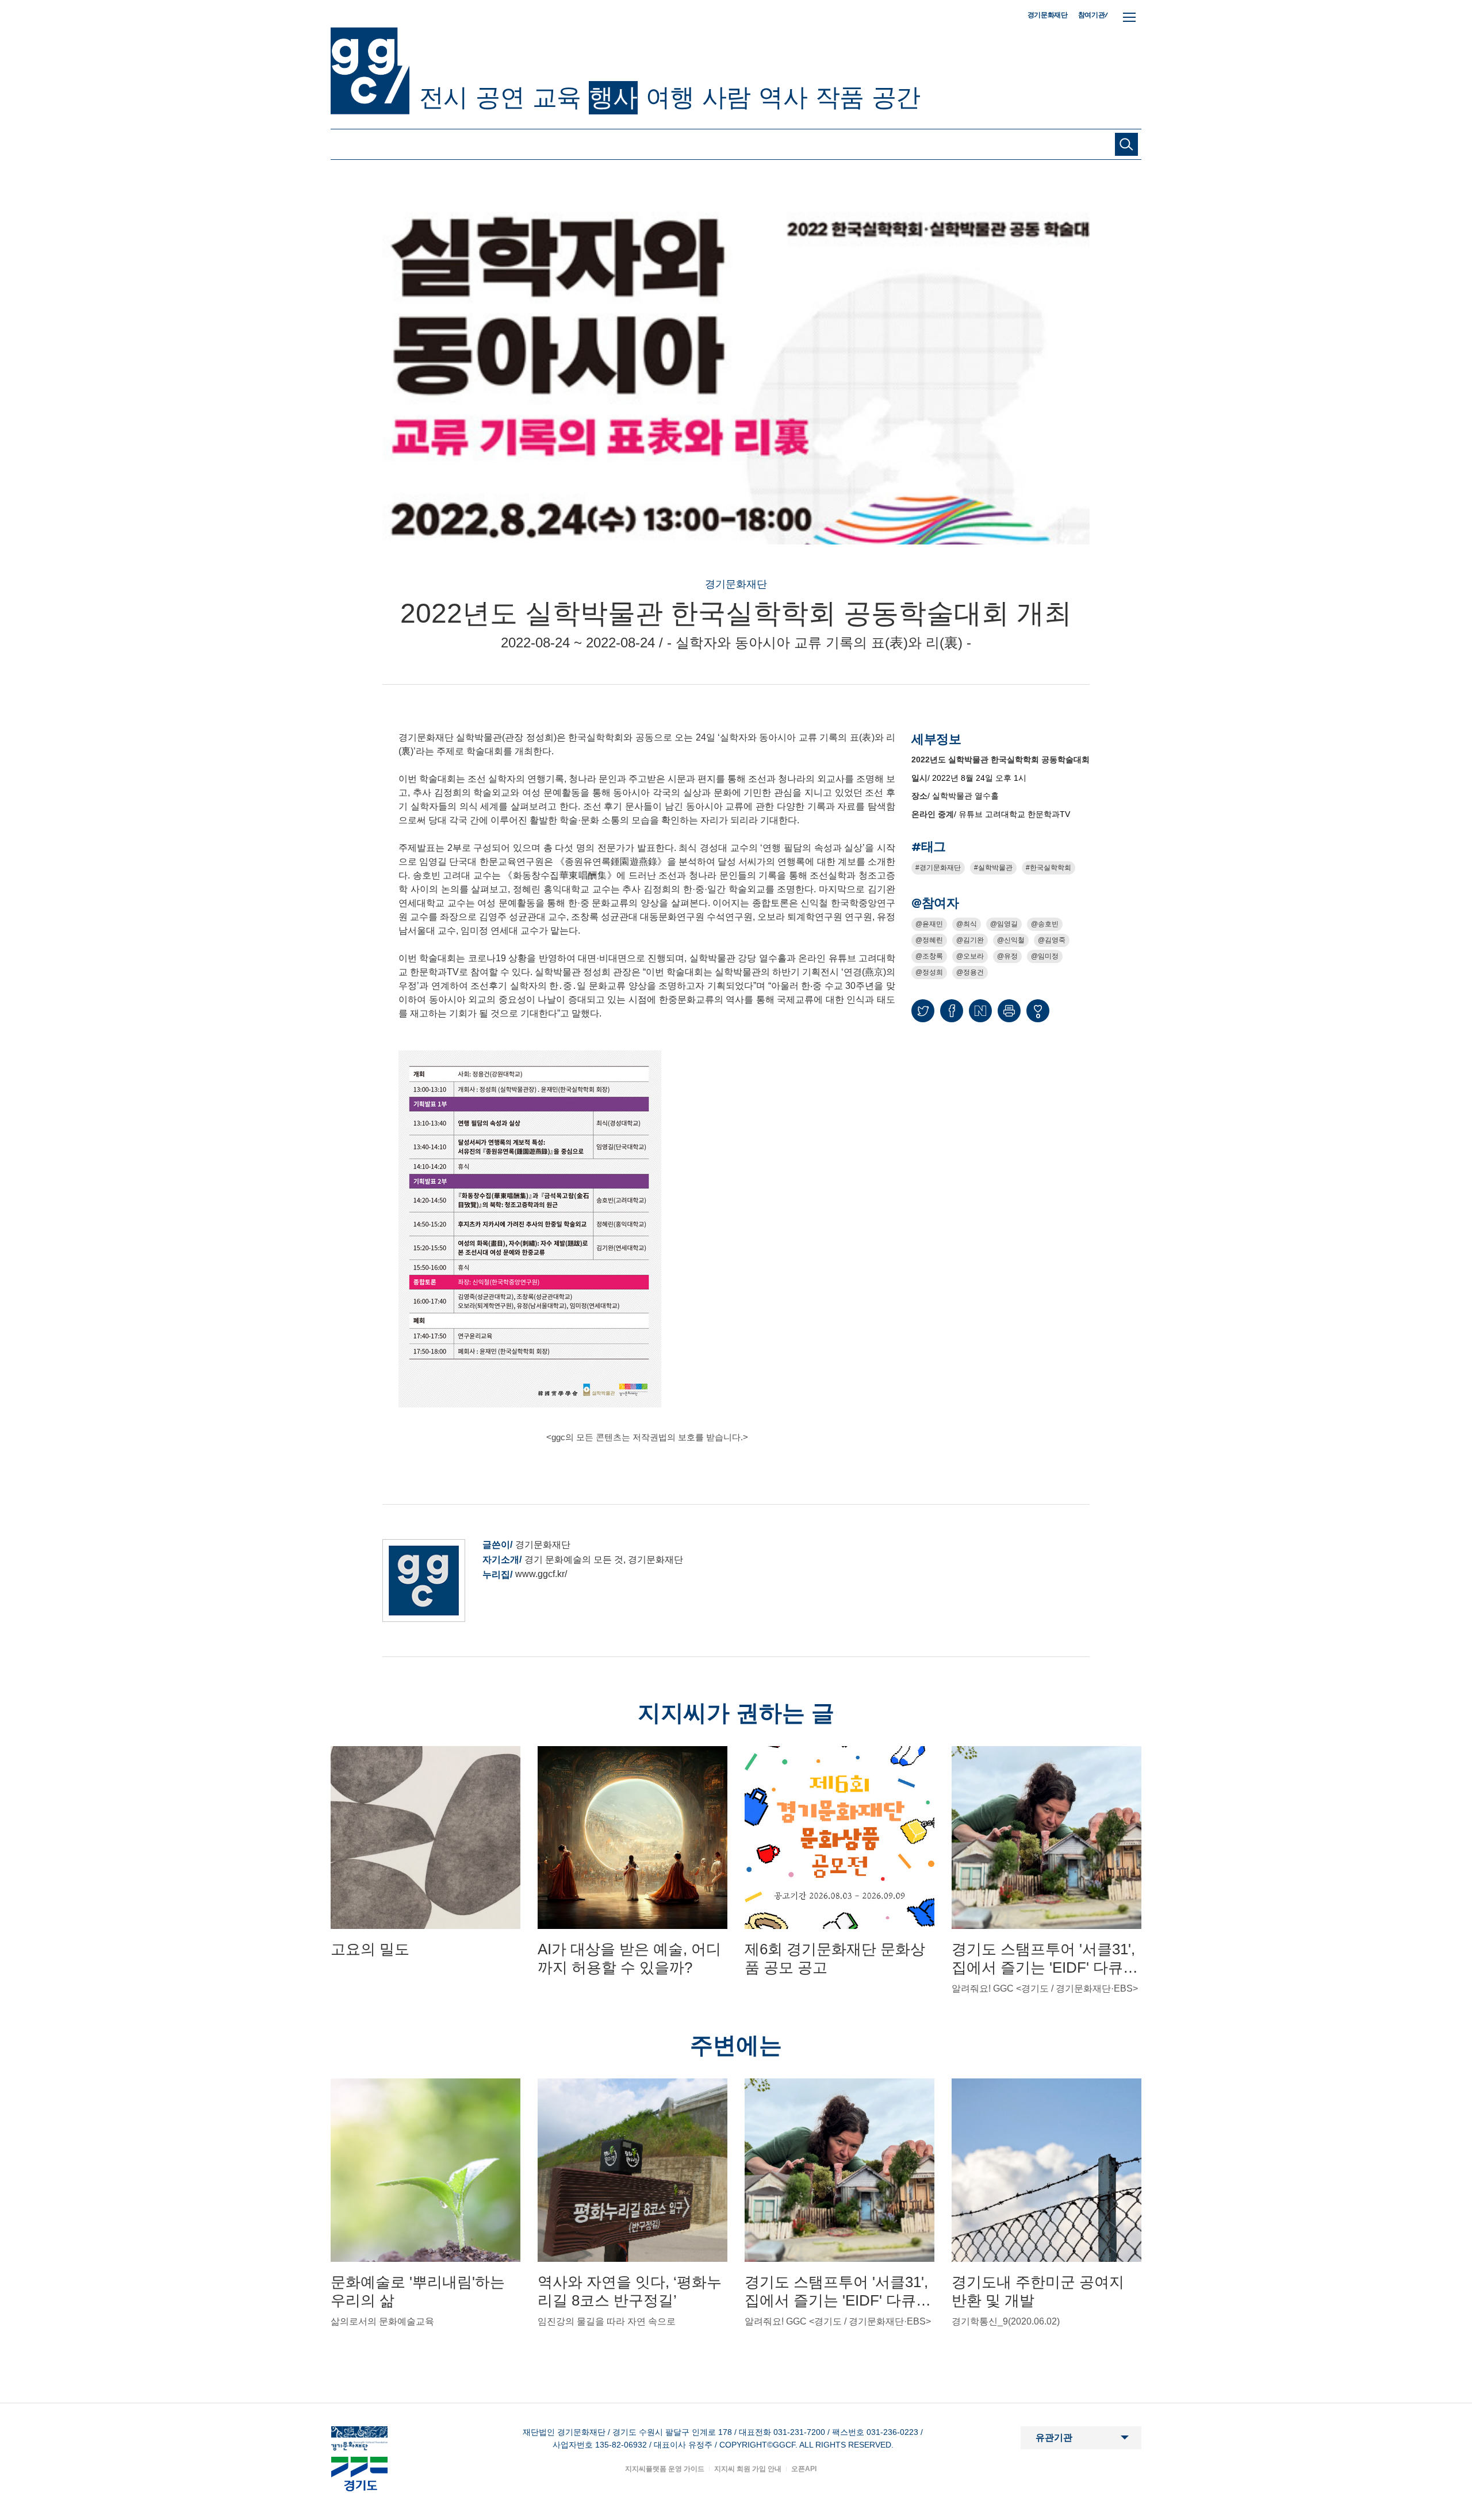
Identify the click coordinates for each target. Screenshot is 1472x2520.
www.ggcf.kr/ (541, 1574)
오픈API (804, 2469)
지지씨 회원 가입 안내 (748, 2469)
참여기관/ (1093, 15)
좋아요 (1038, 1016)
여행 (670, 97)
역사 (783, 97)
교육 (557, 97)
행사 (613, 97)
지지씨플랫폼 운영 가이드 (665, 2469)
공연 (500, 97)
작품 (839, 97)
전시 (443, 97)
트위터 (923, 1011)
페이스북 (952, 1011)
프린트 (1009, 1011)
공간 (896, 97)
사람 (726, 97)
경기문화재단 (1048, 15)
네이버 (980, 1011)
